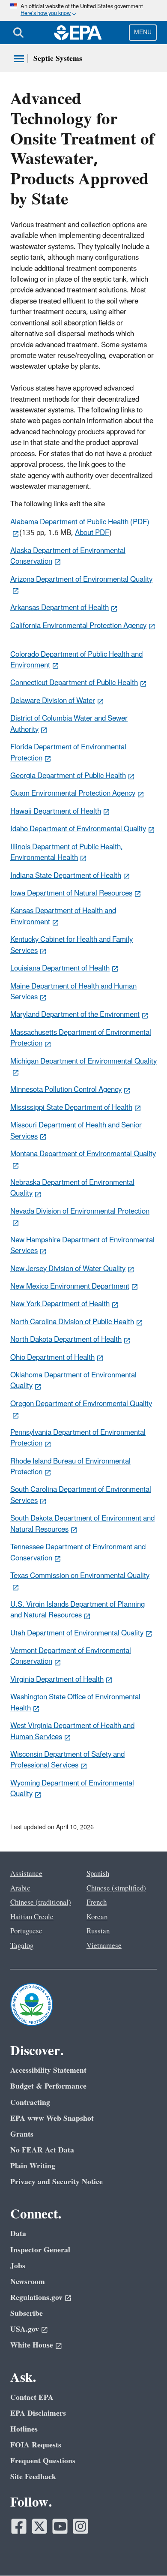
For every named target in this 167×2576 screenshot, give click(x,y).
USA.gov (25, 2329)
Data (18, 2234)
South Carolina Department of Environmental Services (81, 1495)
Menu (143, 32)
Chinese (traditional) (41, 1903)
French (97, 1903)
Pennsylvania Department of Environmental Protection (78, 1438)
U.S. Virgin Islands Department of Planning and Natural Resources (78, 1610)
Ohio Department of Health (52, 1358)
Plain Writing (33, 2166)
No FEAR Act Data (42, 2150)
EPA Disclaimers (38, 2413)
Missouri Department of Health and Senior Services (76, 1131)
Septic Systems (58, 59)
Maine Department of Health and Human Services (73, 992)
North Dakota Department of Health (66, 1340)
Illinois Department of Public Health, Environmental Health (67, 852)
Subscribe (27, 2313)
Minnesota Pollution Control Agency (66, 1090)
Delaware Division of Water (53, 701)
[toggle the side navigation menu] (19, 59)
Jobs (18, 2266)
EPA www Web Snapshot (52, 2118)
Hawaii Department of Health (56, 812)
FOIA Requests (36, 2445)
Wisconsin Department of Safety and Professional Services (67, 1760)
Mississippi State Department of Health (71, 1108)
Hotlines (24, 2429)
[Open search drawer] (18, 33)
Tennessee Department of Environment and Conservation (78, 1553)
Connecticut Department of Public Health (74, 683)
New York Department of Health (60, 1304)
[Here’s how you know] (83, 11)
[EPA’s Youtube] (60, 2526)
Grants (22, 2134)
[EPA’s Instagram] (81, 2526)
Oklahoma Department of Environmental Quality (73, 1381)
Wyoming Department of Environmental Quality (72, 1789)
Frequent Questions (43, 2461)
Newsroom (28, 2282)
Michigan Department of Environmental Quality (83, 1061)
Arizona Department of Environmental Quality (81, 580)
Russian (98, 1931)
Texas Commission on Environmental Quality (80, 1576)
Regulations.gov (36, 2298)
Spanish (98, 1874)
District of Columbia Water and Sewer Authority (69, 724)
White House (32, 2345)
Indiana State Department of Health (66, 876)
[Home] (78, 33)
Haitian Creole (32, 1917)
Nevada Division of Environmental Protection (80, 1211)
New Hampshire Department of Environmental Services (82, 1246)
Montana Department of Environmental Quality (83, 1154)
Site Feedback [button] (33, 2477)
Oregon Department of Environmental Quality (81, 1404)
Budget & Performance (48, 2086)
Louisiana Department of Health (60, 968)
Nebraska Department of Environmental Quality (72, 1188)
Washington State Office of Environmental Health (75, 1703)
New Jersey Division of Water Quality (68, 1269)
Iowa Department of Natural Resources (71, 893)
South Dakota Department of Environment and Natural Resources (82, 1524)
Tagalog (22, 1946)
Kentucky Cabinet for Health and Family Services (72, 945)
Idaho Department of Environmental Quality (78, 829)
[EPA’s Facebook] (19, 2526)
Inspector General (40, 2250)
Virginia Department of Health (57, 1680)
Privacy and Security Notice (57, 2182)
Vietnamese (104, 1946)
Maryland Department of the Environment (75, 1015)
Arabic (20, 1888)
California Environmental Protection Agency (78, 626)
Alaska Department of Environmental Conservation (68, 556)
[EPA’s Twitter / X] (39, 2526)
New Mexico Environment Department (70, 1286)
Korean (97, 1917)
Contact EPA (32, 2397)
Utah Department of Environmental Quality (77, 1633)
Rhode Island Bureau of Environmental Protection (70, 1467)
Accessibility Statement (48, 2070)
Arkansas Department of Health (60, 608)
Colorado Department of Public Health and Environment (76, 660)
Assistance (26, 1874)
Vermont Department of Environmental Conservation (71, 1656)
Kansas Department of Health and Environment (63, 916)
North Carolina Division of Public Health (72, 1322)
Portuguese (26, 1931)
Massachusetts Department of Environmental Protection (81, 1038)
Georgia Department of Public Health (68, 776)
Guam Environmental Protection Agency (73, 794)
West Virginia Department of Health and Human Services (72, 1731)
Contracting (30, 2103)
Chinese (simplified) (116, 1888)
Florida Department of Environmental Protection (68, 753)
